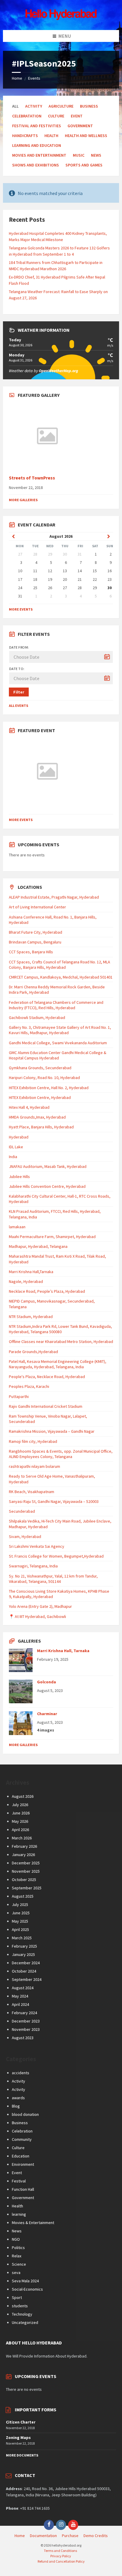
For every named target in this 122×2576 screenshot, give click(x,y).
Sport (17, 2297)
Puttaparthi (19, 1396)
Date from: (19, 647)
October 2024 (24, 1971)
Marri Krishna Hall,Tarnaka (31, 1272)
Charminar (47, 1714)
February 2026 (24, 1846)
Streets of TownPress (32, 478)
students (20, 2306)
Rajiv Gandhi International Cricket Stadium (46, 1406)
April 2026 (20, 1830)
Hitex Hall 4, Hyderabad (29, 1107)
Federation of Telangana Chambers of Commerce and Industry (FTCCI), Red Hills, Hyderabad (56, 1005)
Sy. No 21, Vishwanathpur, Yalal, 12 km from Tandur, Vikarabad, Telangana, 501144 (53, 1579)
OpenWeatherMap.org (58, 371)
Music (79, 155)
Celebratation (27, 116)
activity (34, 106)
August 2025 (23, 1896)
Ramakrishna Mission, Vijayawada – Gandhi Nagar (52, 1431)
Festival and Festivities (37, 126)
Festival (19, 2181)
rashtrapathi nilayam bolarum (34, 1466)
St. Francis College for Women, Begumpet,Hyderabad (56, 1556)
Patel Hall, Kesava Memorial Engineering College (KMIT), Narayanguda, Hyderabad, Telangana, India (58, 1364)
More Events (21, 609)
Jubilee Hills (19, 1177)
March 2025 (22, 1938)
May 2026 (20, 1821)
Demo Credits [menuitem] (96, 2536)
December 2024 (26, 1963)
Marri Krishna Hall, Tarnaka (63, 1651)
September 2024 (27, 1979)
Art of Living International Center (37, 907)
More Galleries (23, 500)
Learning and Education (37, 145)
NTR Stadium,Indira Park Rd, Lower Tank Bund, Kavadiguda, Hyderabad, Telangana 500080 (60, 1329)
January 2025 (23, 1954)
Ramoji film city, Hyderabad (33, 1441)
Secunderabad (22, 1511)
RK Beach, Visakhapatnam (32, 1492)
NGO (16, 2239)
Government (80, 126)
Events (34, 78)
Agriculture (61, 106)
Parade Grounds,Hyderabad (33, 1352)
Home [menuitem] (20, 2536)
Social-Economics (27, 2289)
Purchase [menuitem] (70, 2536)
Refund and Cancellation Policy (61, 2561)
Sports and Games (84, 165)
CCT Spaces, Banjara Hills (31, 952)
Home (17, 78)
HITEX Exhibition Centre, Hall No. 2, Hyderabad (49, 1088)
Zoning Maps (18, 2437)
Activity (19, 2081)
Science (19, 2264)
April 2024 (20, 2004)
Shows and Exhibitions (36, 165)
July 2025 (20, 1905)
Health (51, 136)
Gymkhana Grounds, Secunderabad (40, 1068)
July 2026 (20, 1805)
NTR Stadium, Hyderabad (31, 1317)
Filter (19, 692)
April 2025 (20, 1929)
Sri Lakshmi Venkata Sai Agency (37, 1546)
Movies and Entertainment (39, 155)
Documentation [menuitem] (43, 2536)
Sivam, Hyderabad (25, 1537)
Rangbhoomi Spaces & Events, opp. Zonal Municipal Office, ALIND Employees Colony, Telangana (61, 1454)
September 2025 (27, 1888)
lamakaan (17, 1227)
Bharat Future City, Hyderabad (36, 932)
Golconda (46, 1682)
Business (89, 106)
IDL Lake (16, 1147)
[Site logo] (61, 18)
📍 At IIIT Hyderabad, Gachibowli (37, 1616)
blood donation (25, 2114)
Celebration (22, 2131)
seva (16, 2273)
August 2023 (23, 2038)
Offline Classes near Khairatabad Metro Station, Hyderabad (61, 1342)
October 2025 (24, 1880)
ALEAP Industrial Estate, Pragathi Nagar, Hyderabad (54, 897)
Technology (22, 2314)
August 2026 (23, 1796)
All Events (19, 706)
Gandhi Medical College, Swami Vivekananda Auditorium (58, 1043)
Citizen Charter (21, 2422)
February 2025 (24, 1946)
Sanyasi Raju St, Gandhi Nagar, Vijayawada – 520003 (54, 1501)
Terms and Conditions (60, 2551)
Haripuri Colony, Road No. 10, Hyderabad (44, 1078)
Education (21, 2156)
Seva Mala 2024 (25, 2281)
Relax (17, 2256)
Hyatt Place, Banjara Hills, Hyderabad (41, 1127)
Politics (18, 2248)
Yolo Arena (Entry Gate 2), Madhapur (40, 1606)
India (13, 1157)
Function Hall (23, 2189)
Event (77, 116)
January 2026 (23, 1855)
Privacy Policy (61, 2556)
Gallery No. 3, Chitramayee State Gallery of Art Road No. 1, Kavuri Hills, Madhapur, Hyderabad (60, 1030)
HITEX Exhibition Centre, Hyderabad (40, 1097)
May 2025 (20, 1921)
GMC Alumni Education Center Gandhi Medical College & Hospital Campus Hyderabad (58, 1055)
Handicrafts (25, 136)
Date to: (17, 669)
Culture (56, 116)
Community (22, 2139)
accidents (21, 2073)
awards (18, 2098)
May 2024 (20, 1996)
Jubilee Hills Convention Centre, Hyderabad (47, 1186)
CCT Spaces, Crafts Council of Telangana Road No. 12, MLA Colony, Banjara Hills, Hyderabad (60, 965)
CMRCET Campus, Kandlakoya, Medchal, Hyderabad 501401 (61, 977)
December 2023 (26, 2021)
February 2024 (24, 2013)
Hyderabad (19, 1137)
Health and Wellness (86, 136)
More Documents (22, 2455)
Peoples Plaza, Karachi (29, 1386)
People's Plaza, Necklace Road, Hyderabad (47, 1377)
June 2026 (21, 1813)
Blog (16, 2106)
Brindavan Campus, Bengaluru (35, 942)
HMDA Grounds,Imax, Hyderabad (37, 1117)
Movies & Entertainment (33, 2223)
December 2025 (26, 1863)
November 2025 (26, 1871)
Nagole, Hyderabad (26, 1281)
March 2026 (22, 1838)
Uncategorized (25, 2322)
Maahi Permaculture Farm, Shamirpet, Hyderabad (52, 1237)
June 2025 (21, 1913)
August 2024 (23, 1988)
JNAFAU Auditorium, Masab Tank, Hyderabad (48, 1166)
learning (19, 2214)
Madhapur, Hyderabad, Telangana (38, 1246)
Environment (23, 2164)
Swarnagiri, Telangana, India (33, 1566)
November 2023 (26, 2029)
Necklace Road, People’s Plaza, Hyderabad (47, 1291)
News (96, 155)
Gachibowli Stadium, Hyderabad (37, 1017)
